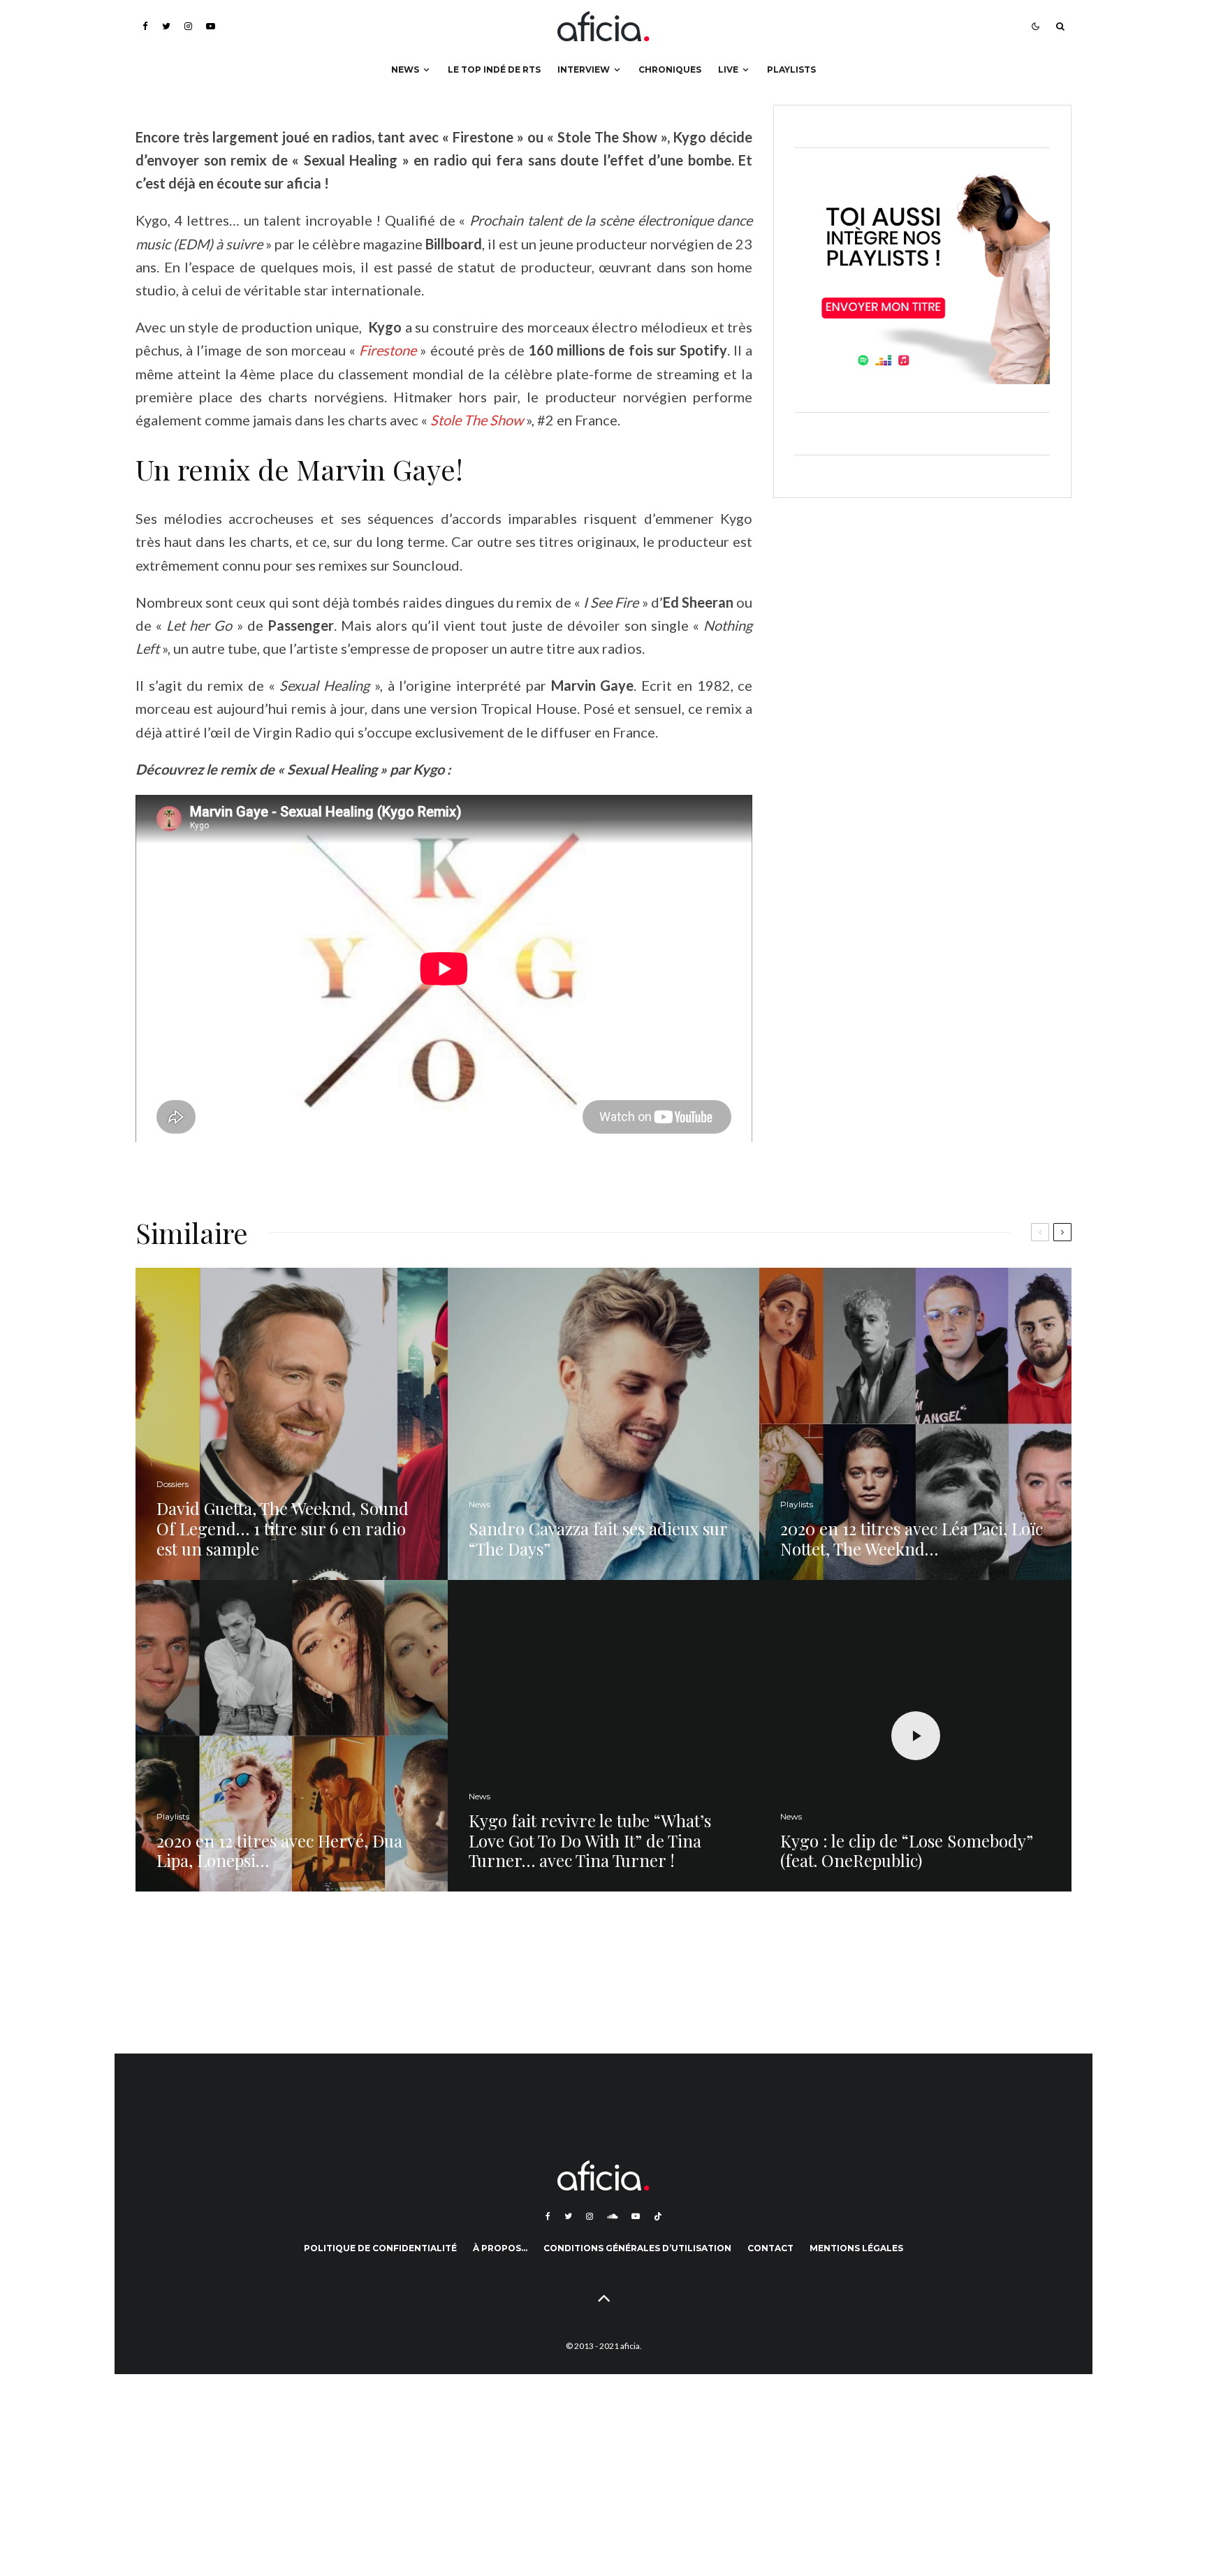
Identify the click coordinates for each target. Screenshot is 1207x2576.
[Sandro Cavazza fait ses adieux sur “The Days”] (604, 1424)
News (405, 69)
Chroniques (670, 69)
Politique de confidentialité (380, 2248)
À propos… (500, 2248)
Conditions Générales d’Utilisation (637, 2248)
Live (728, 69)
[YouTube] (211, 26)
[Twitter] (166, 26)
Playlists (791, 69)
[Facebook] (145, 26)
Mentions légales (856, 2248)
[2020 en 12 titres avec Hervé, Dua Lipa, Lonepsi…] (292, 1736)
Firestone (388, 350)
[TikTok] (658, 2216)
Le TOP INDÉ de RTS (494, 69)
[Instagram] (188, 26)
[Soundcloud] (612, 2216)
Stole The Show (477, 420)
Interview (584, 69)
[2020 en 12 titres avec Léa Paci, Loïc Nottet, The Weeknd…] (915, 1424)
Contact (770, 2248)
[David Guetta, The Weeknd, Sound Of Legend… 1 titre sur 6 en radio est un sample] (292, 1424)
